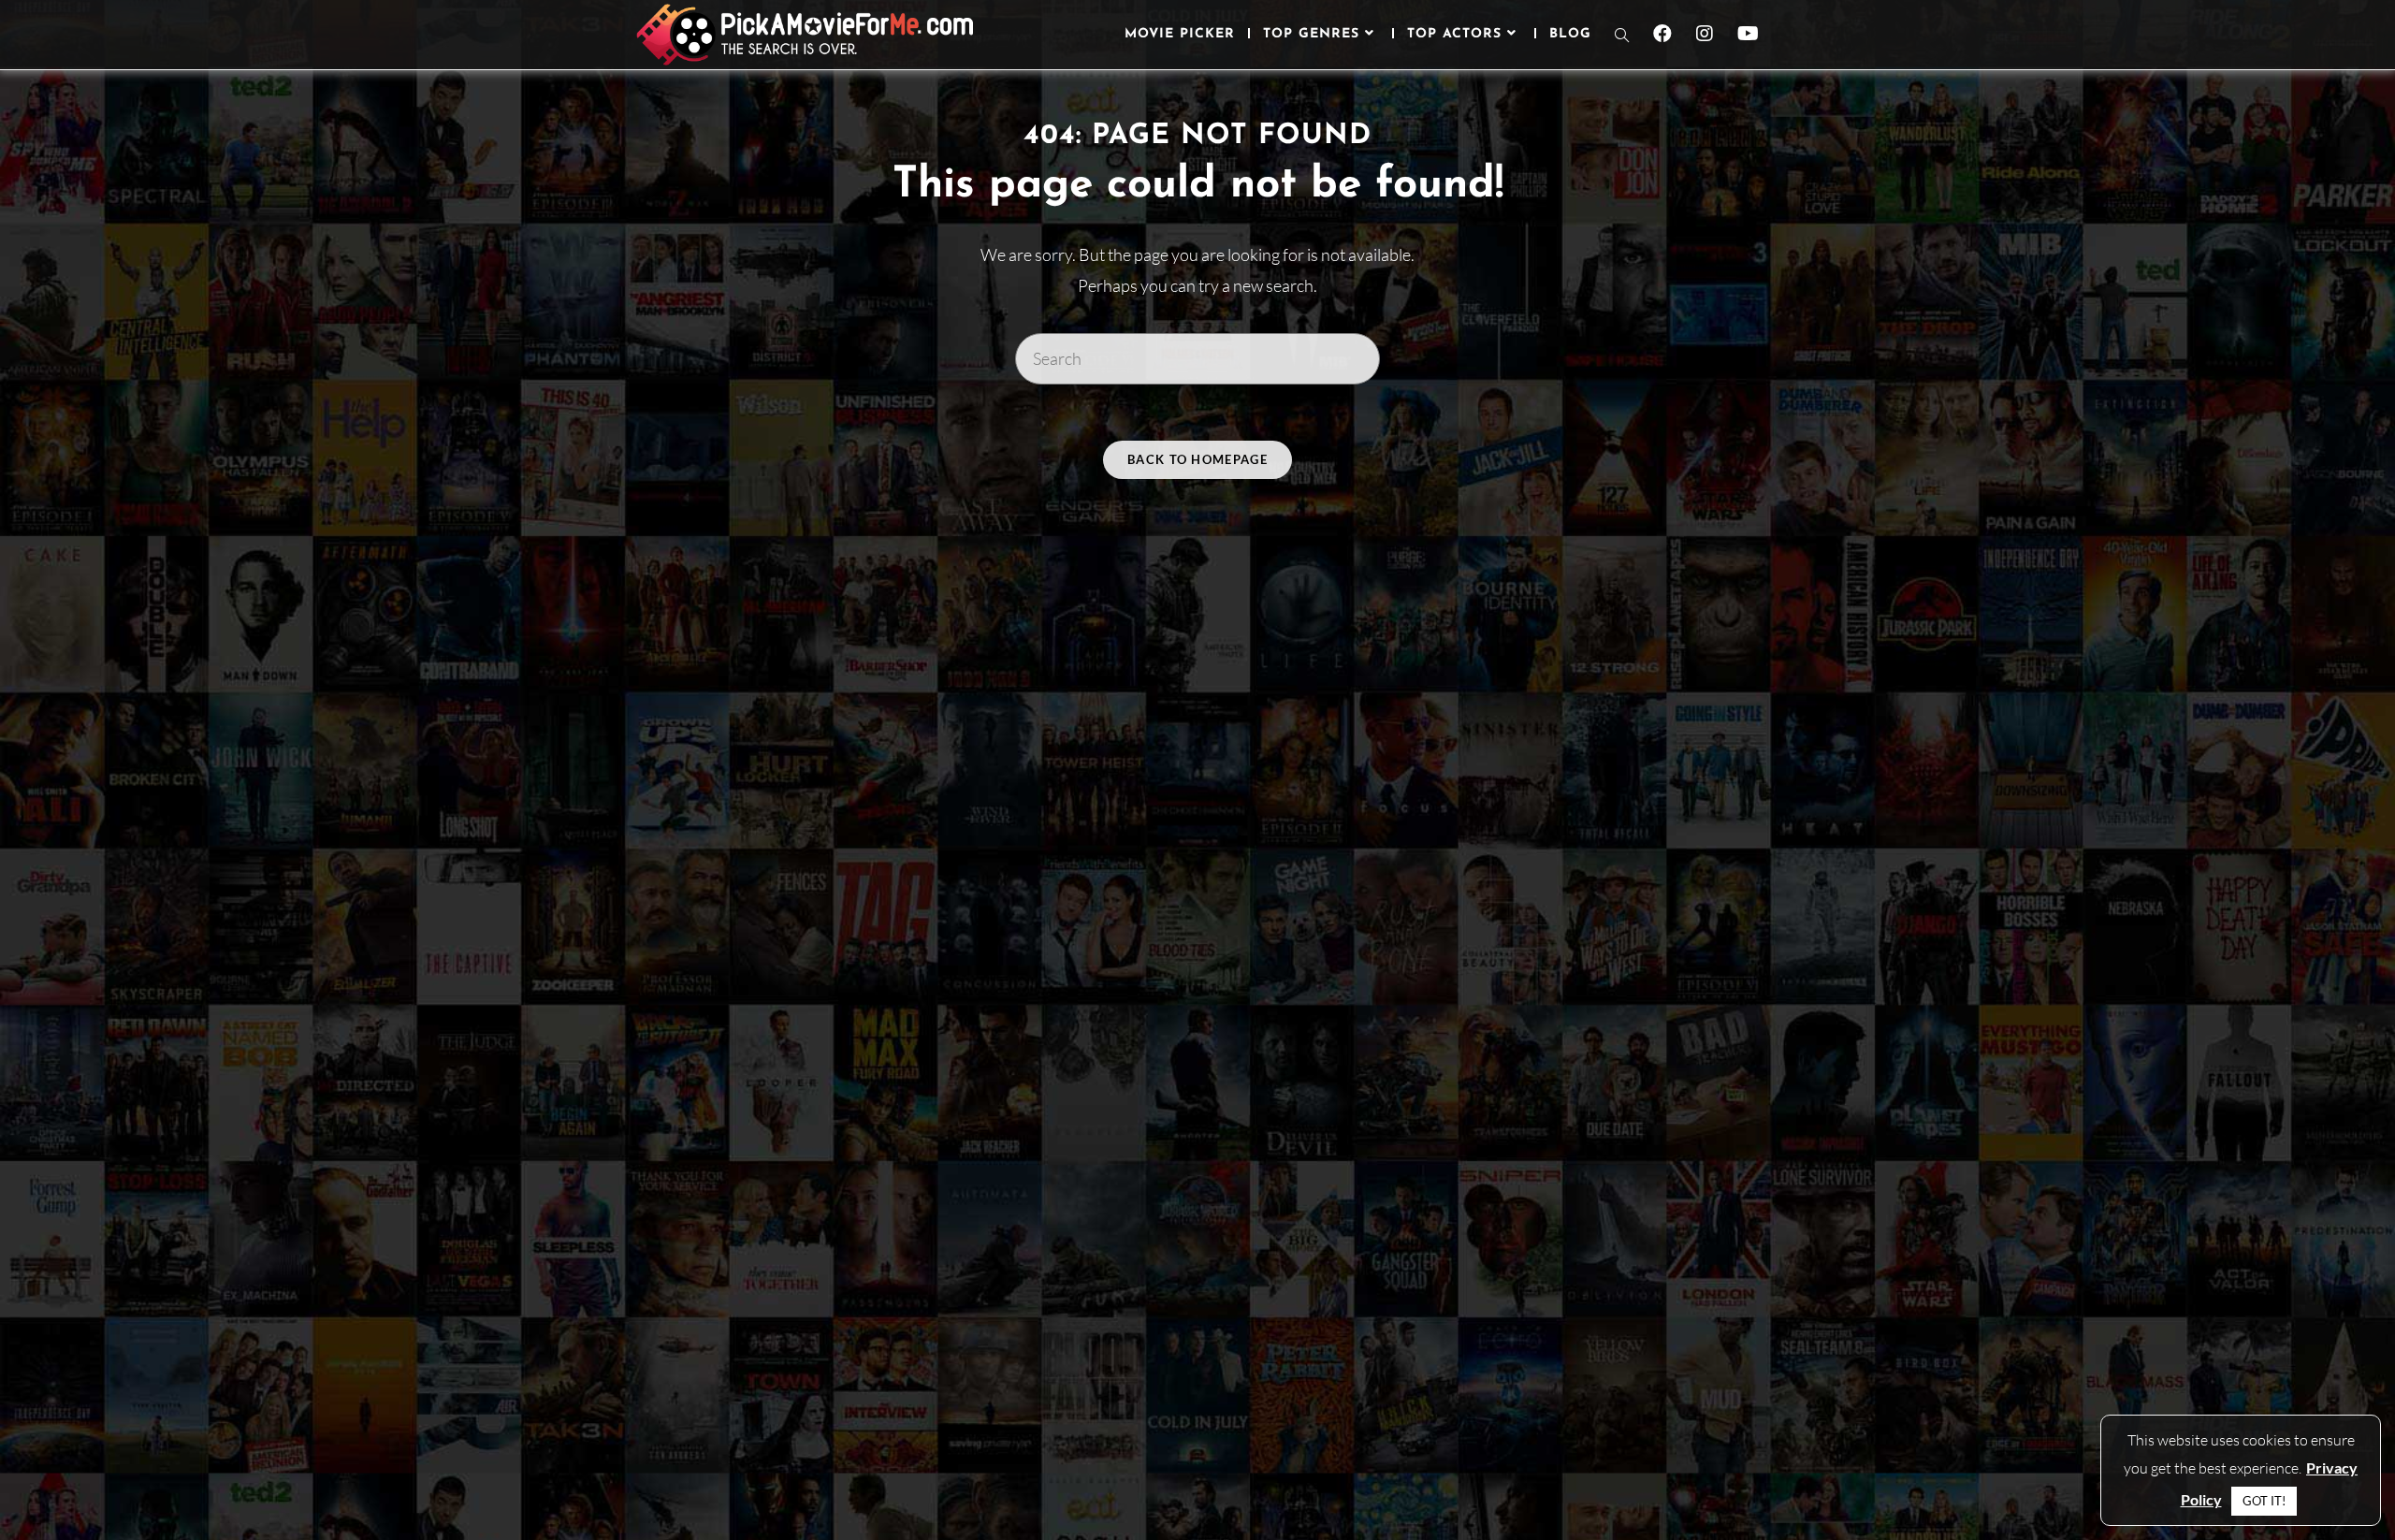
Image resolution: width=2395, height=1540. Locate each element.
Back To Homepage (1197, 459)
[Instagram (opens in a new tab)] (1705, 34)
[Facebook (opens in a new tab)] (1662, 34)
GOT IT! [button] (2264, 1501)
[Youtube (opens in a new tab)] (1748, 34)
